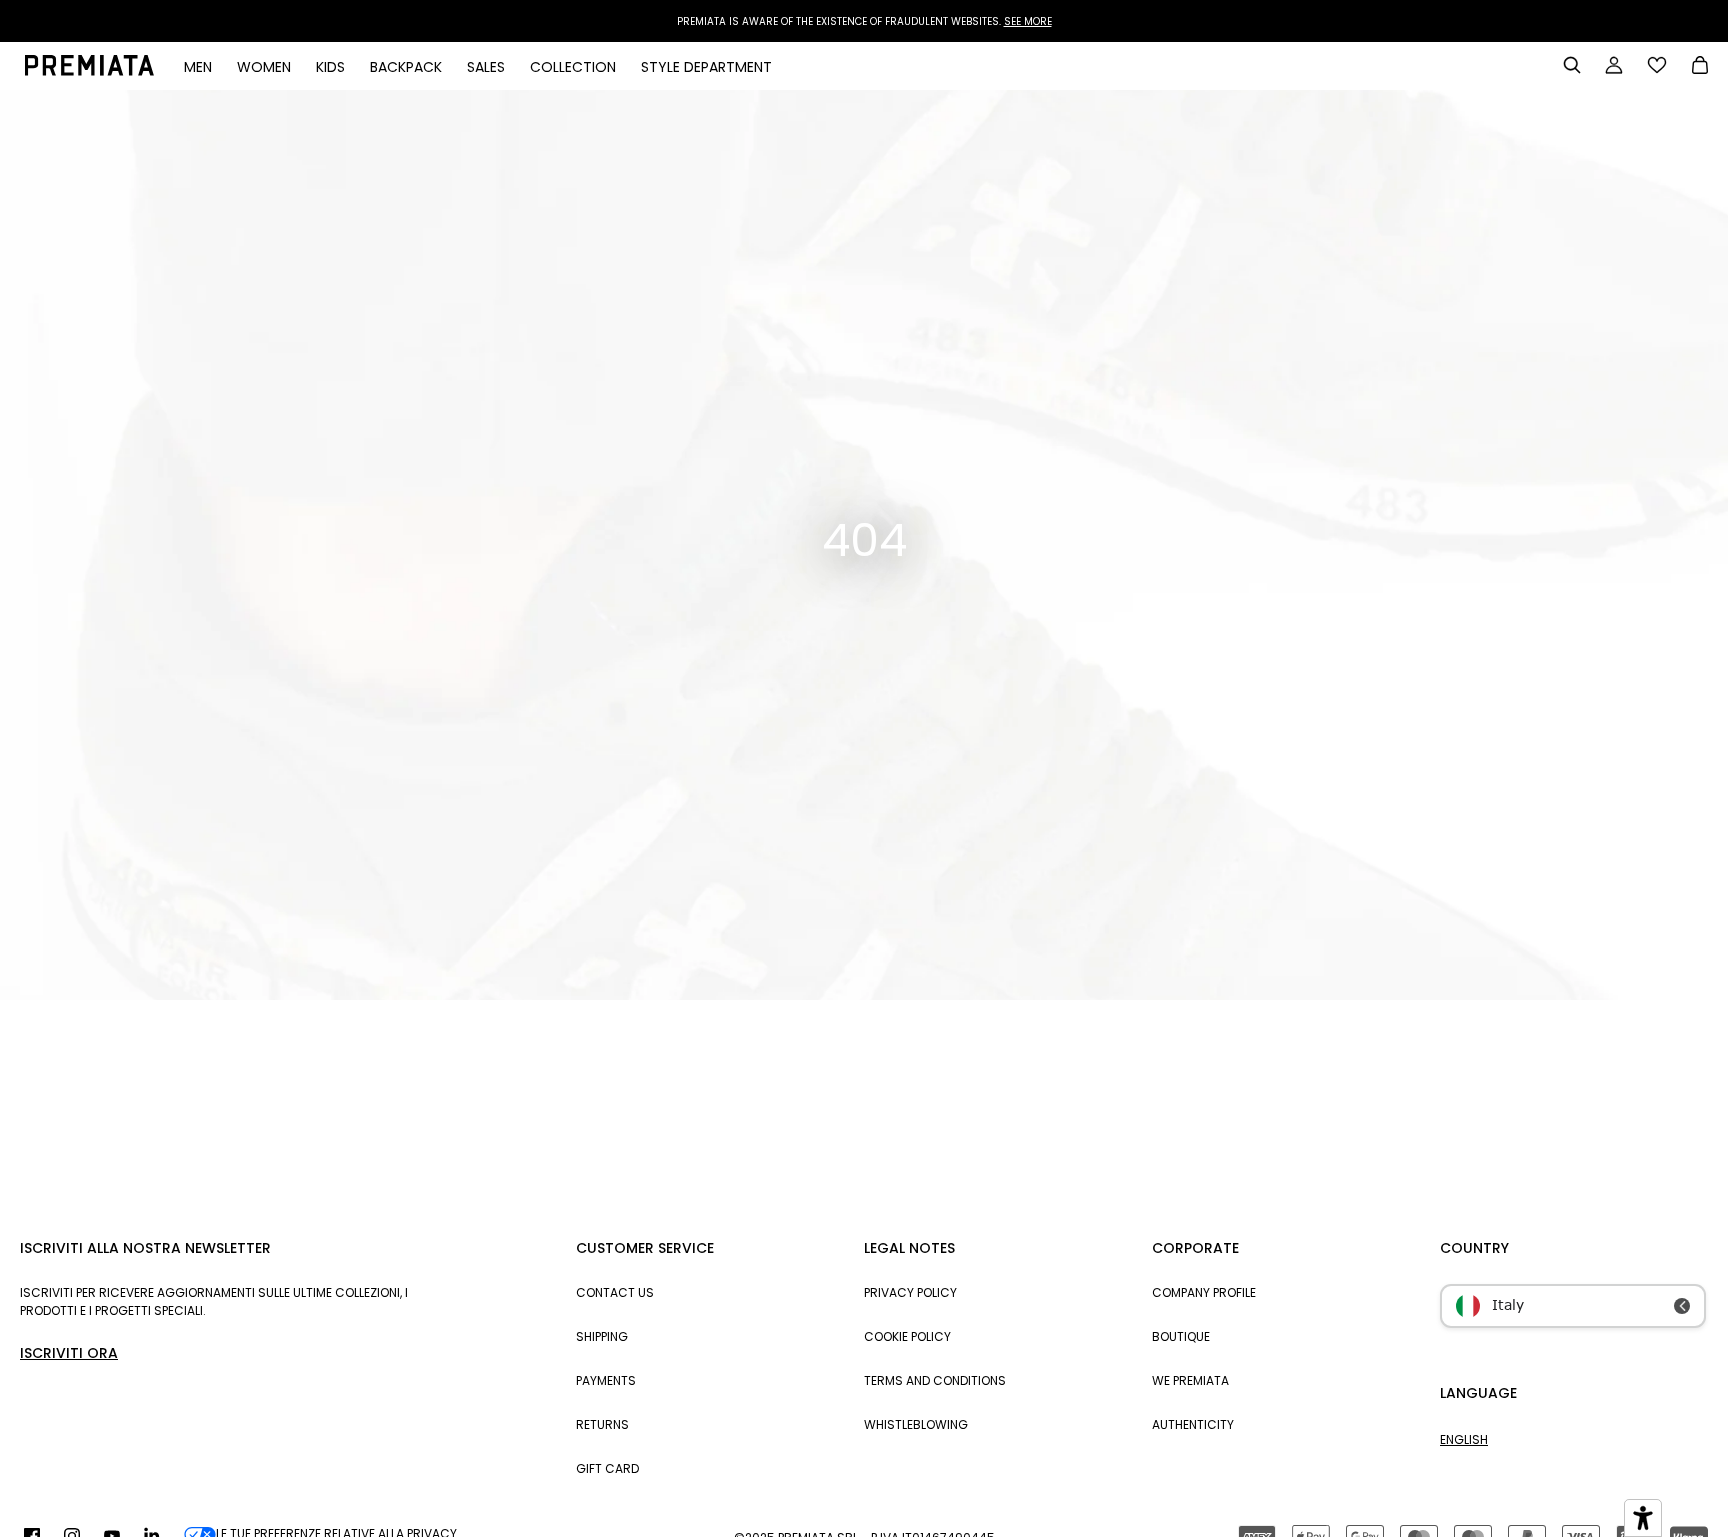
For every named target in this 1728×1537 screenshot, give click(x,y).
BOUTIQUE (1181, 1336)
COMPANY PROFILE (1204, 1292)
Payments (606, 1380)
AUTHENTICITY (1193, 1424)
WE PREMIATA (1190, 1380)
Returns (602, 1424)
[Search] (1572, 65)
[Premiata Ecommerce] (89, 71)
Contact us (615, 1292)
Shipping (602, 1336)
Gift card (607, 1468)
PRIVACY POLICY (910, 1292)
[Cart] (1700, 67)
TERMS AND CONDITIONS (935, 1380)
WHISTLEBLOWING (916, 1424)
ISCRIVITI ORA (69, 1353)
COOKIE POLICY (907, 1336)
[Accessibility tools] (1643, 1518)
